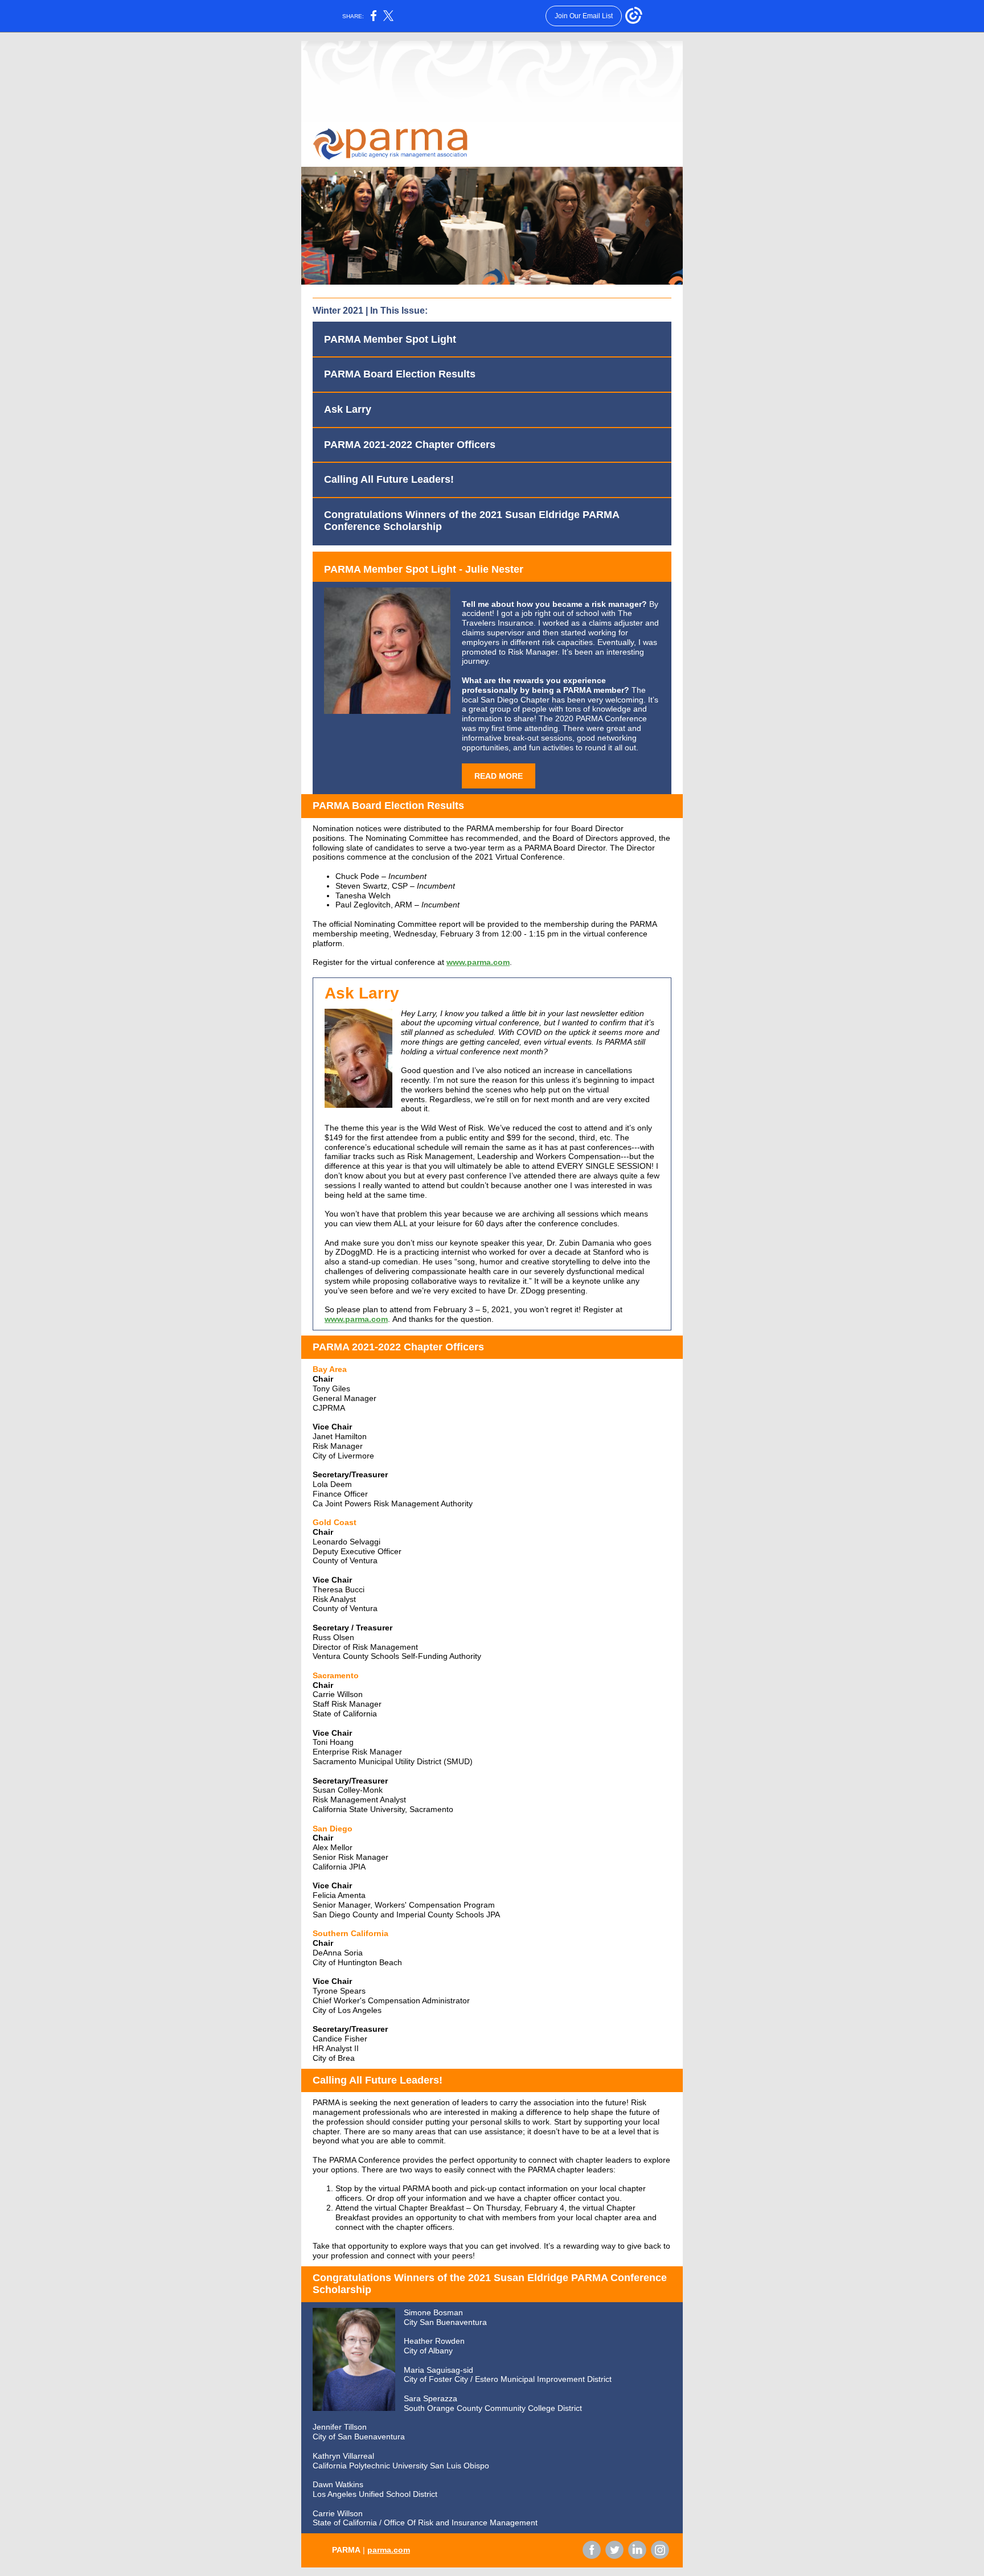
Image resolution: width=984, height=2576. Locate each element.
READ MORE (499, 776)
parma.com (389, 2550)
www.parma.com (478, 962)
